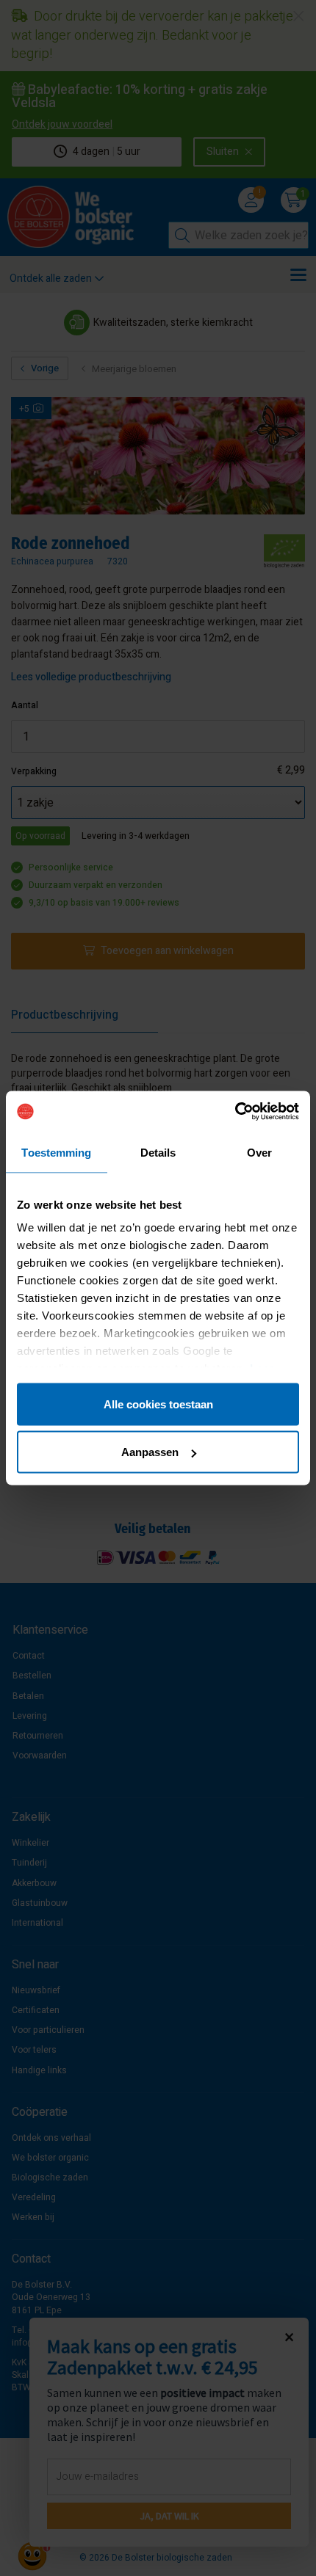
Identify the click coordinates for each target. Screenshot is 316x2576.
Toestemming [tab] (56, 1152)
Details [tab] (158, 1152)
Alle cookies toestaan (158, 1404)
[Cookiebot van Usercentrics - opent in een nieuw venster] (235, 1112)
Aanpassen (150, 1452)
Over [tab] (259, 1152)
